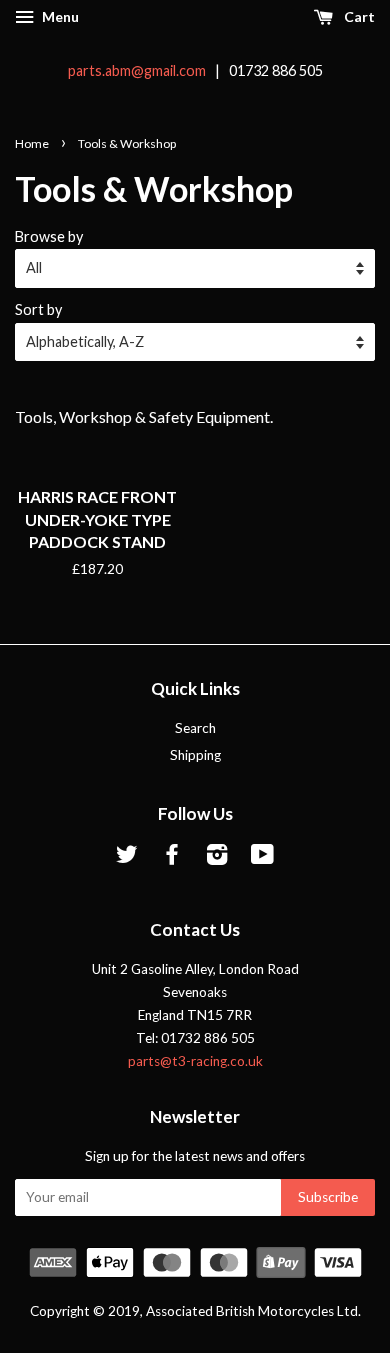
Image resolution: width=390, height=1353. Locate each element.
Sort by (38, 309)
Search (195, 728)
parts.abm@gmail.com (137, 70)
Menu (59, 16)
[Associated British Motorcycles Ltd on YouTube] (262, 858)
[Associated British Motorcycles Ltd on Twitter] (127, 858)
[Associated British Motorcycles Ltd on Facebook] (172, 858)
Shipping (195, 755)
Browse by (49, 236)
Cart (358, 16)
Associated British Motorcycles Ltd (252, 1311)
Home (32, 143)
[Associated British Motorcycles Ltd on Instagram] (217, 858)
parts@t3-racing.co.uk (195, 1061)
